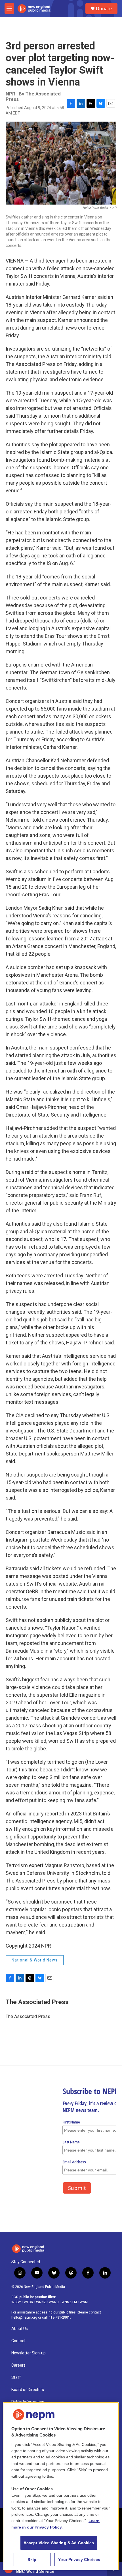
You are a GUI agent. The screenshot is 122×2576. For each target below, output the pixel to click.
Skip (32, 2560)
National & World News (35, 1960)
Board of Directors (28, 2390)
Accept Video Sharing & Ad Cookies (59, 2543)
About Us (20, 2329)
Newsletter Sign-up (29, 2353)
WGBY (16, 2302)
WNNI (84, 2302)
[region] (61, 2486)
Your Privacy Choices (79, 2560)
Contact (18, 2341)
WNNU (54, 2302)
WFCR (29, 2302)
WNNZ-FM (69, 2302)
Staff (16, 2378)
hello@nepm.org (24, 2317)
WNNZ (41, 2302)
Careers (18, 2365)
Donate (104, 9)
